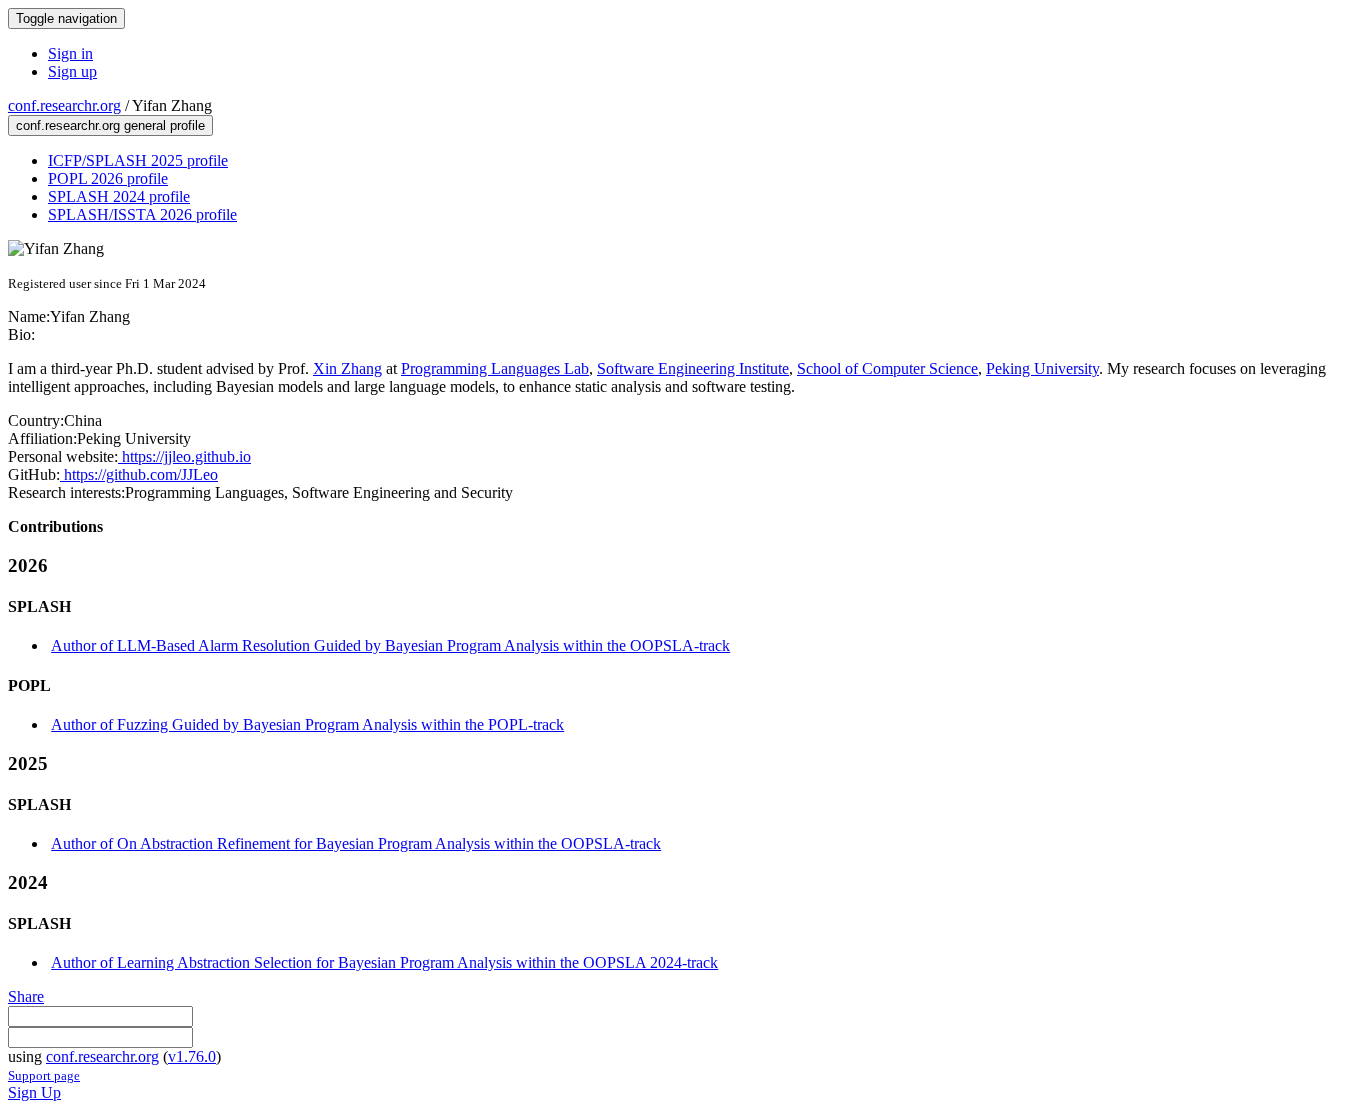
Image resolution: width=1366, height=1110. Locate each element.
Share (26, 996)
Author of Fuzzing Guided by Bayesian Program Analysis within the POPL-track (307, 724)
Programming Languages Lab (495, 368)
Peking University (1042, 368)
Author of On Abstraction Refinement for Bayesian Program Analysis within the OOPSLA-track (356, 843)
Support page (44, 1075)
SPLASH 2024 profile (119, 196)
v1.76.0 (192, 1056)
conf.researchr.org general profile (110, 125)
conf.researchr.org (64, 105)
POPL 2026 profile (108, 178)
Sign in (70, 53)
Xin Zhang (347, 368)
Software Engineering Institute (693, 368)
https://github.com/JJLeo (139, 474)
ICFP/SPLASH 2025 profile (138, 160)
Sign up (72, 71)
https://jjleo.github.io (184, 456)
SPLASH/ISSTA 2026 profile (142, 214)
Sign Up (34, 1092)
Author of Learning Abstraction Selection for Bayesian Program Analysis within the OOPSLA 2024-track (384, 962)
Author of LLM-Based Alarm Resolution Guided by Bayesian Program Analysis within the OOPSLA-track (390, 645)
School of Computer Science (887, 368)
